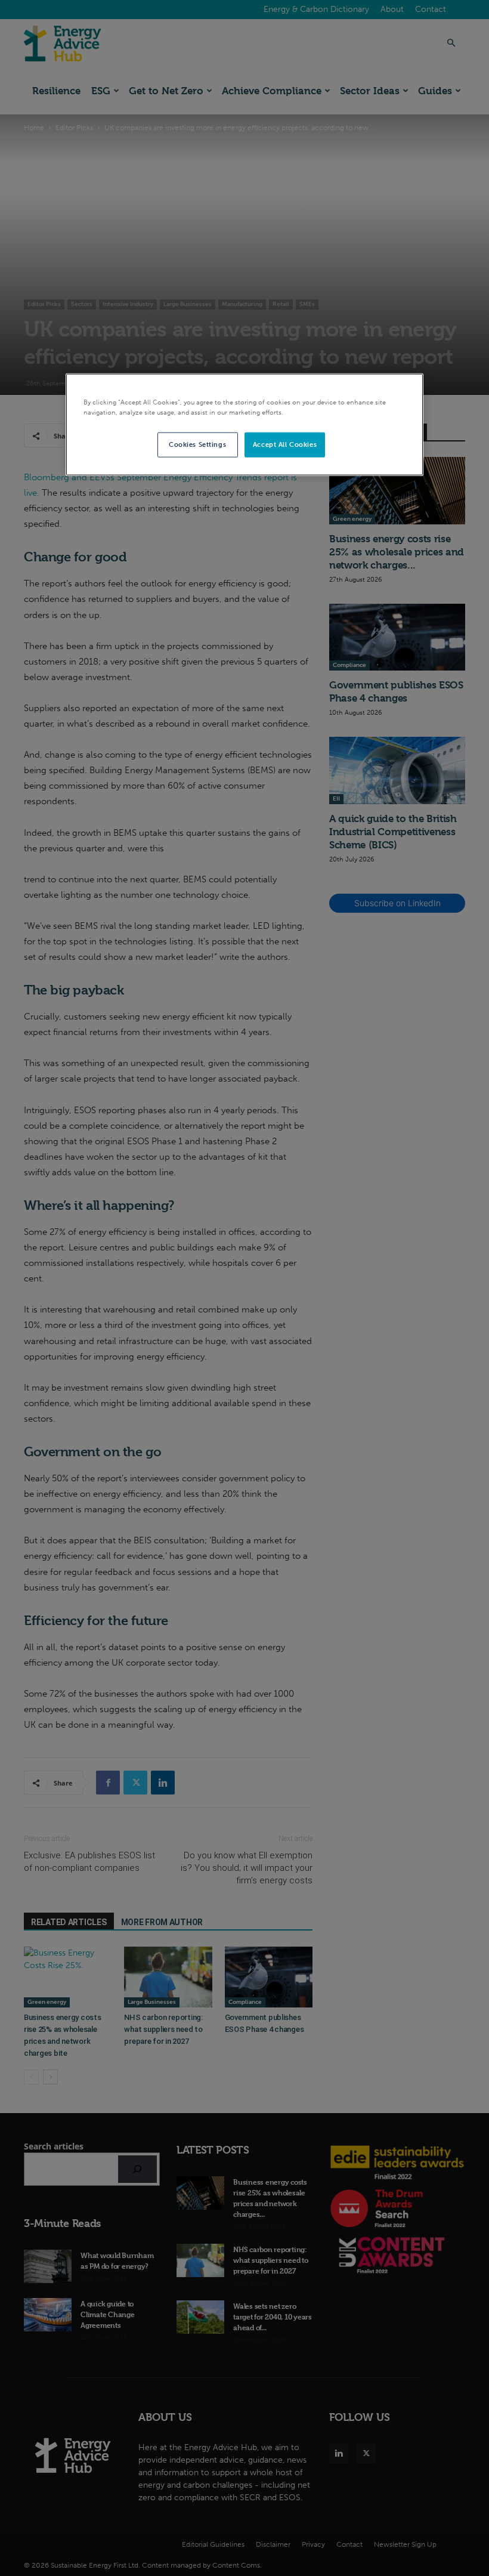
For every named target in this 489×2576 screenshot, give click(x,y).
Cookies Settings (197, 444)
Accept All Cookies (285, 444)
